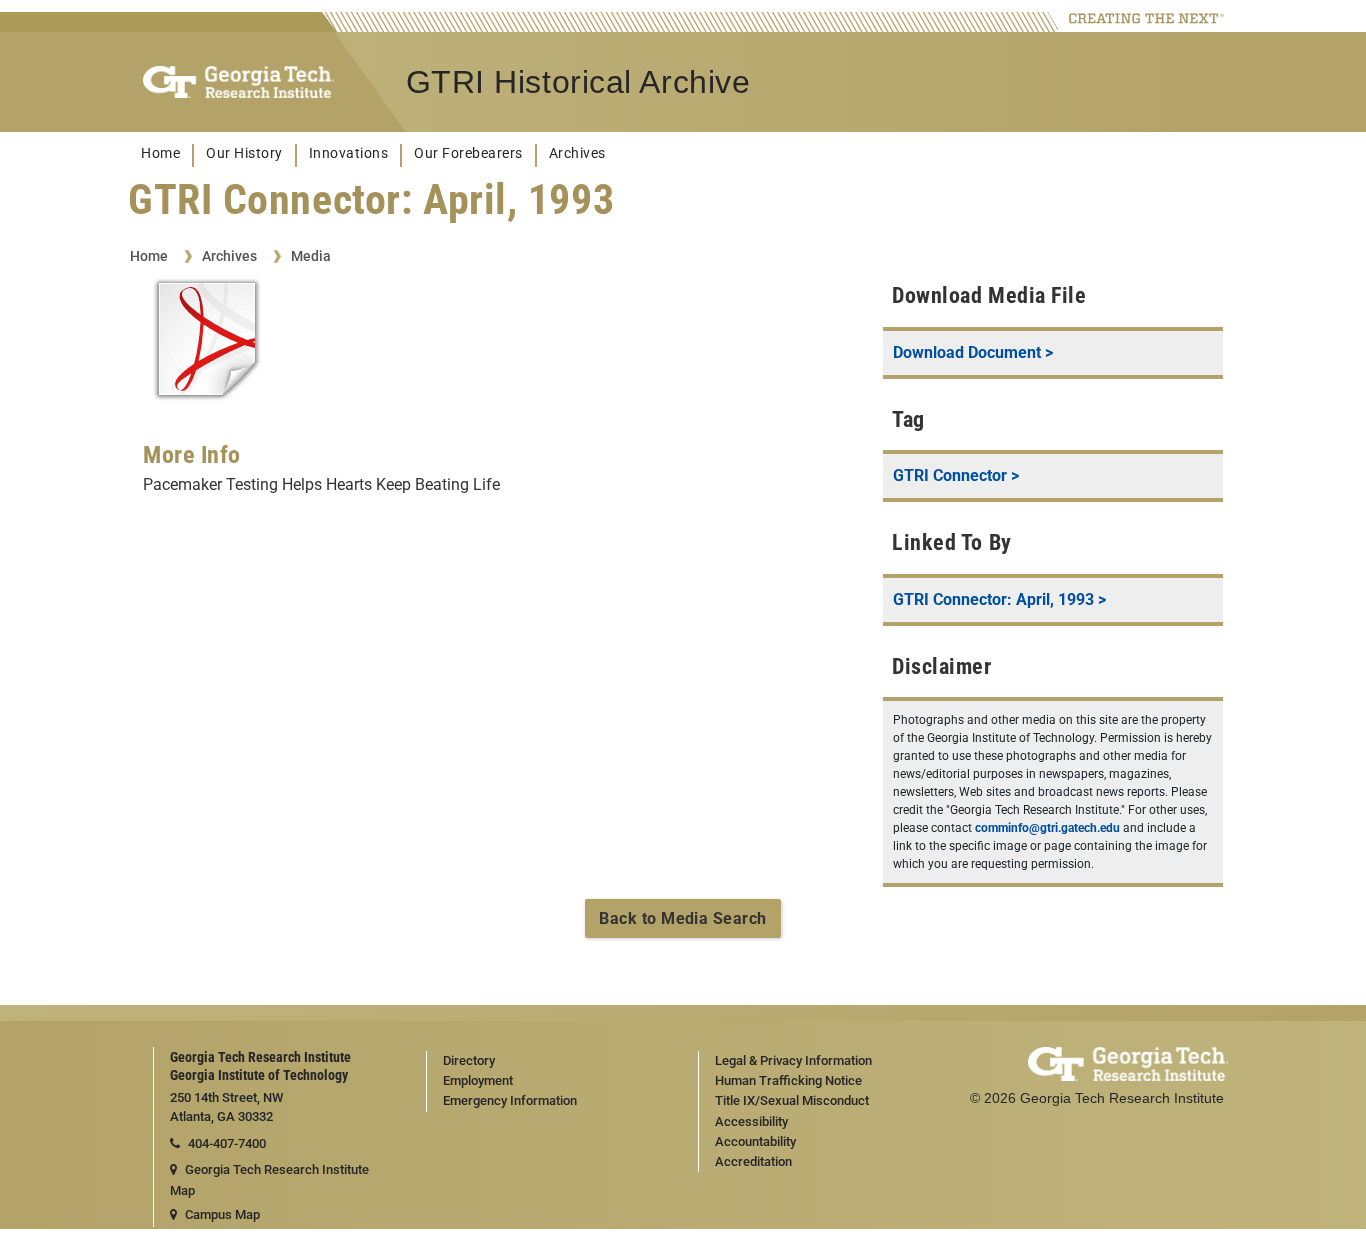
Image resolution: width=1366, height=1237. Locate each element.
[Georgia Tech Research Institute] (238, 82)
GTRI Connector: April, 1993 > (999, 599)
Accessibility (751, 1121)
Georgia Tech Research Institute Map (269, 1180)
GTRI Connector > (956, 475)
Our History (244, 153)
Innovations (349, 153)
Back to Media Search (683, 918)
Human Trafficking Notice (788, 1080)
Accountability (755, 1141)
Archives (577, 153)
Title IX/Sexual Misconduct (792, 1100)
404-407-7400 (227, 1143)
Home (160, 153)
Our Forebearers (468, 153)
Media (311, 256)
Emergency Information (510, 1100)
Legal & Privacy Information (793, 1060)
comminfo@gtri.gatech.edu (1047, 828)
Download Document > (973, 352)
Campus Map (222, 1214)
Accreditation (753, 1161)
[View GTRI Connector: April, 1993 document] (207, 342)
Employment (478, 1080)
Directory (469, 1060)
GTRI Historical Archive (578, 82)
